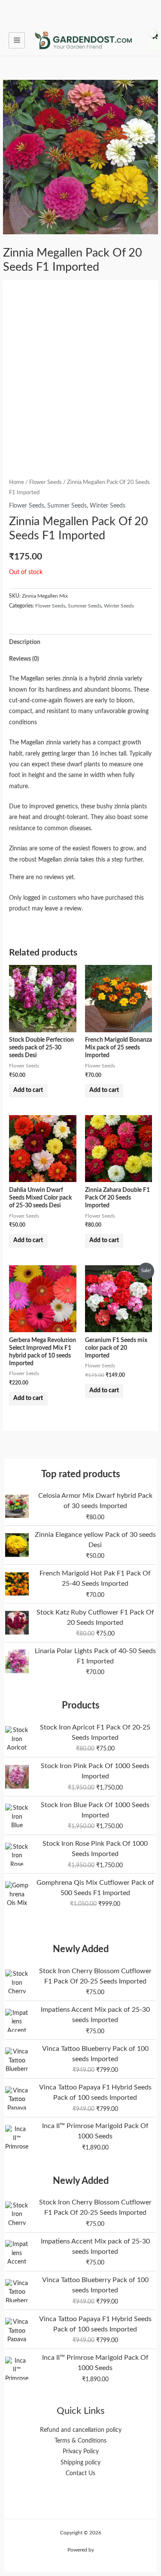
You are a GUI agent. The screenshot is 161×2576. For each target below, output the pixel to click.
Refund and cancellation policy (81, 2430)
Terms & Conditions (80, 2441)
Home (17, 482)
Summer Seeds (67, 506)
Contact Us (80, 2473)
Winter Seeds (108, 506)
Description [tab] (25, 642)
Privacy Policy (81, 2452)
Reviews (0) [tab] (24, 659)
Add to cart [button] (28, 1090)
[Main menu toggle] (17, 40)
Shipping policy (80, 2463)
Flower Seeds (46, 482)
